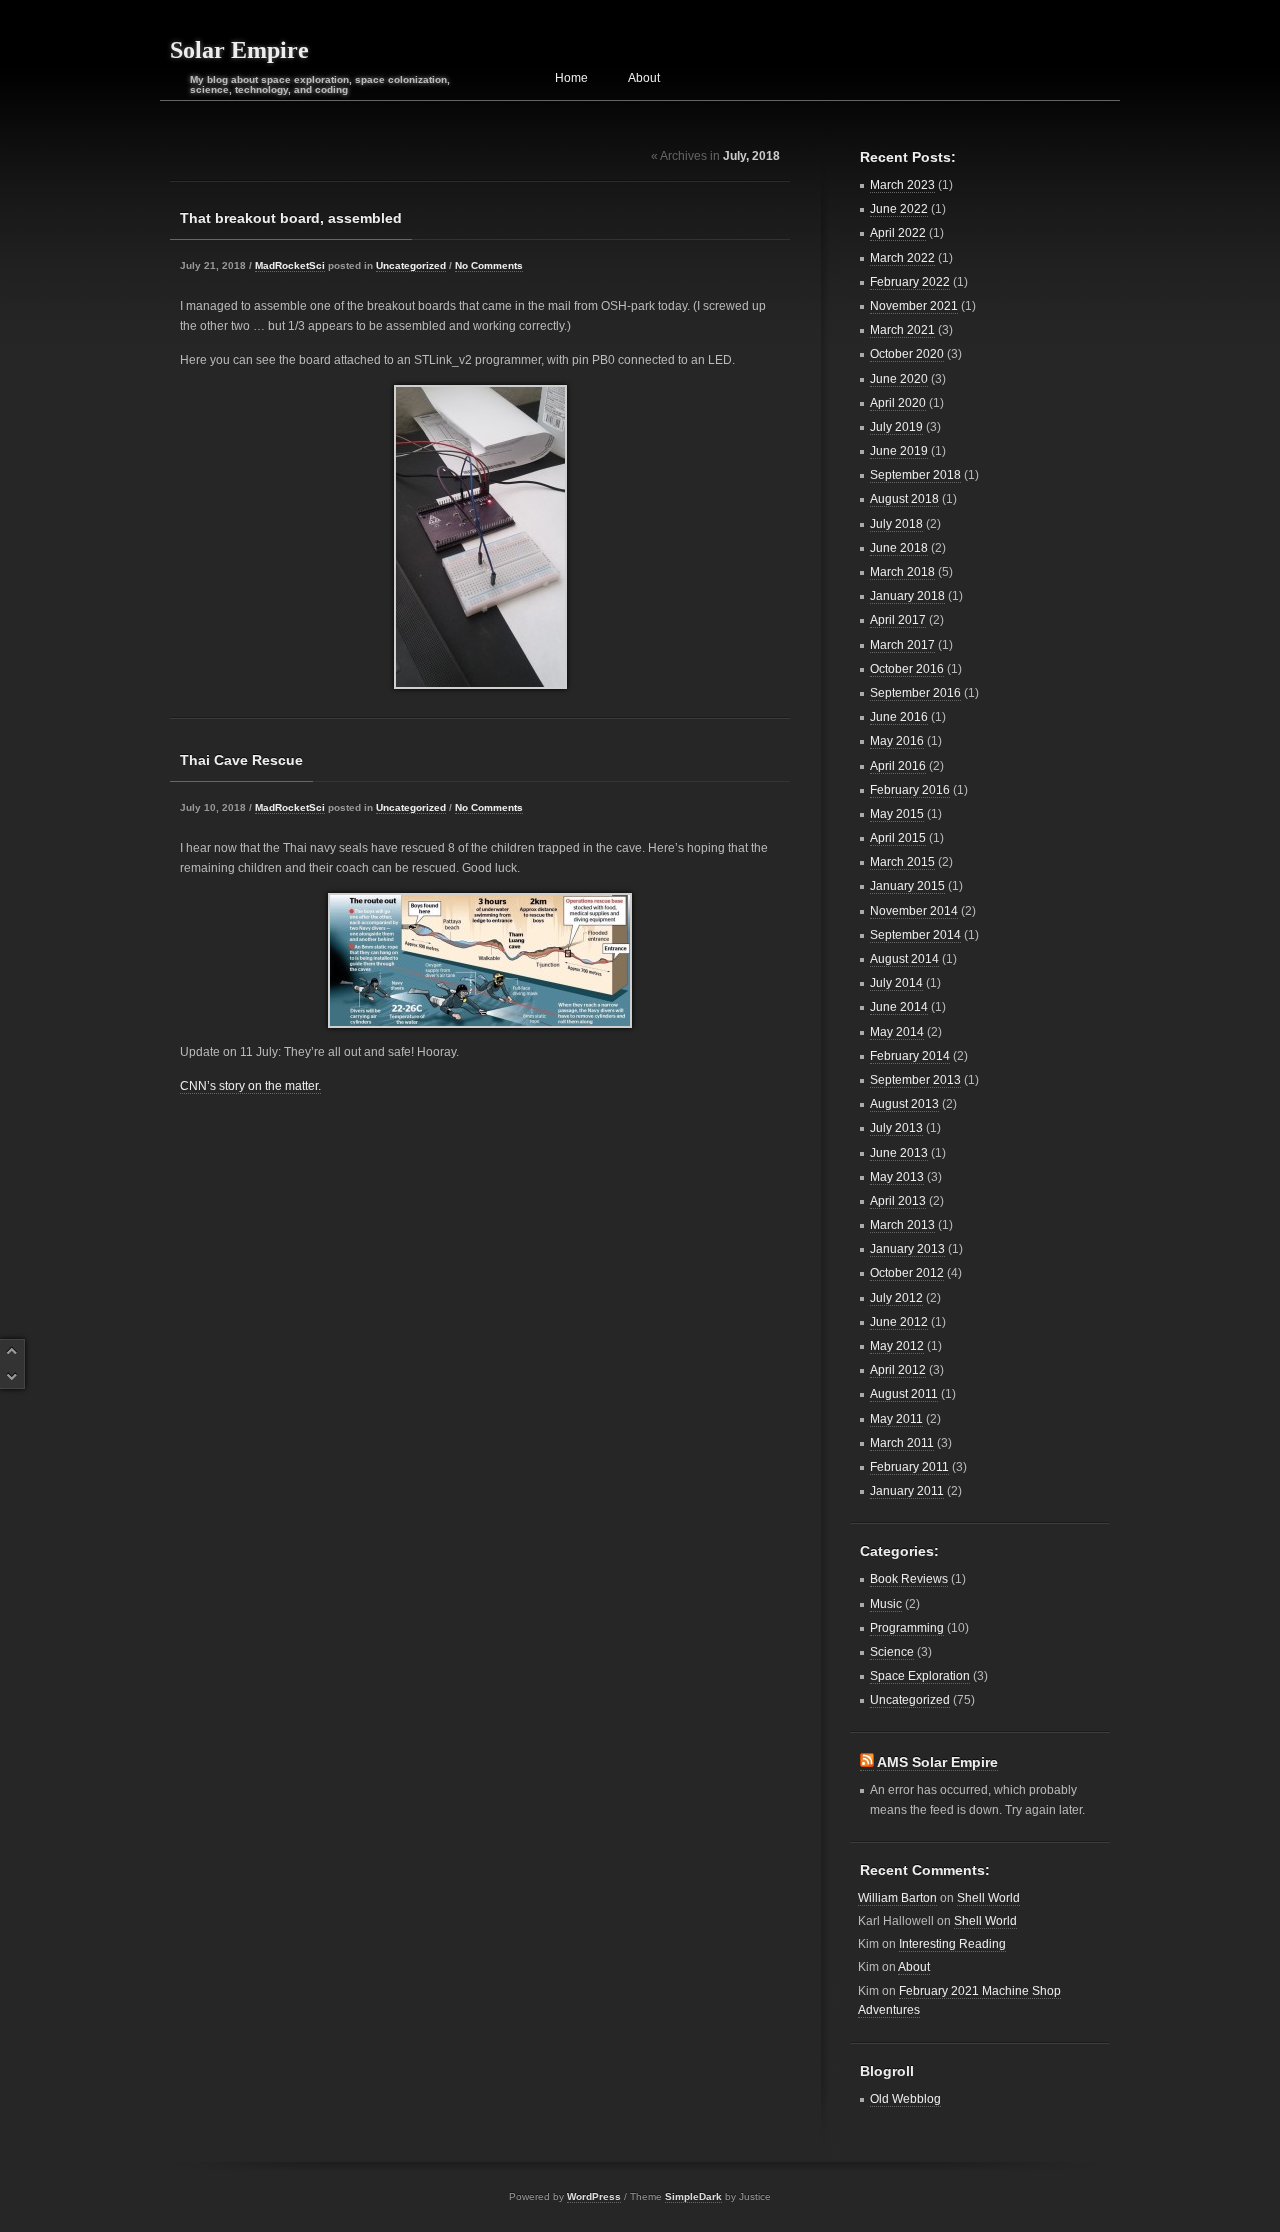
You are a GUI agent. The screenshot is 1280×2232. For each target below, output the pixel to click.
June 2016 (899, 717)
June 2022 (899, 209)
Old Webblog (905, 2099)
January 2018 (907, 596)
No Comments (489, 265)
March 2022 (902, 258)
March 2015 (902, 862)
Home (571, 78)
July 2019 (896, 427)
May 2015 (897, 814)
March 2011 (902, 1443)
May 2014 (897, 1032)
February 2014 (910, 1056)
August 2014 (904, 959)
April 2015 (898, 838)
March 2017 (902, 645)
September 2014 (915, 935)
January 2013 (907, 1249)
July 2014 (896, 983)
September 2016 (915, 693)
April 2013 (898, 1201)
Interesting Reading (952, 1944)
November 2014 (914, 911)
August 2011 (904, 1394)
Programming (907, 1628)
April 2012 (898, 1370)
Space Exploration (920, 1676)
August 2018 (904, 499)
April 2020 (898, 403)
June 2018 (899, 548)
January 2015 (907, 886)
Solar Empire (239, 50)
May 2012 (897, 1346)
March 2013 (902, 1225)
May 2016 (897, 741)
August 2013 (904, 1104)
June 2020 (899, 379)
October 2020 (907, 354)
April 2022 (898, 233)
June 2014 (899, 1007)
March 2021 (902, 330)
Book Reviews (909, 1579)
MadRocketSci (290, 265)
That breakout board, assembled (291, 218)
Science (892, 1652)
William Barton (897, 1898)
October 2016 (907, 669)
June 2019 (899, 451)
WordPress (594, 2196)
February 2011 (909, 1467)
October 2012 (907, 1273)
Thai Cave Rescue (241, 760)
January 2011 (907, 1491)
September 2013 (915, 1080)
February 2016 (910, 790)
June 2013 (899, 1153)
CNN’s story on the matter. (250, 1086)
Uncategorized (411, 265)
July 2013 (896, 1128)
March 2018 (902, 572)
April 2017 (898, 620)
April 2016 (898, 766)
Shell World (988, 1898)
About (644, 78)
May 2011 (896, 1419)
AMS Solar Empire (937, 1762)
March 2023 (902, 185)
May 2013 (897, 1177)
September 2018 (915, 475)
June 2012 (899, 1322)
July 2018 (896, 524)
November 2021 (914, 306)
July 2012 (896, 1298)
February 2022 (910, 282)
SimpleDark (693, 2196)
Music (886, 1604)
